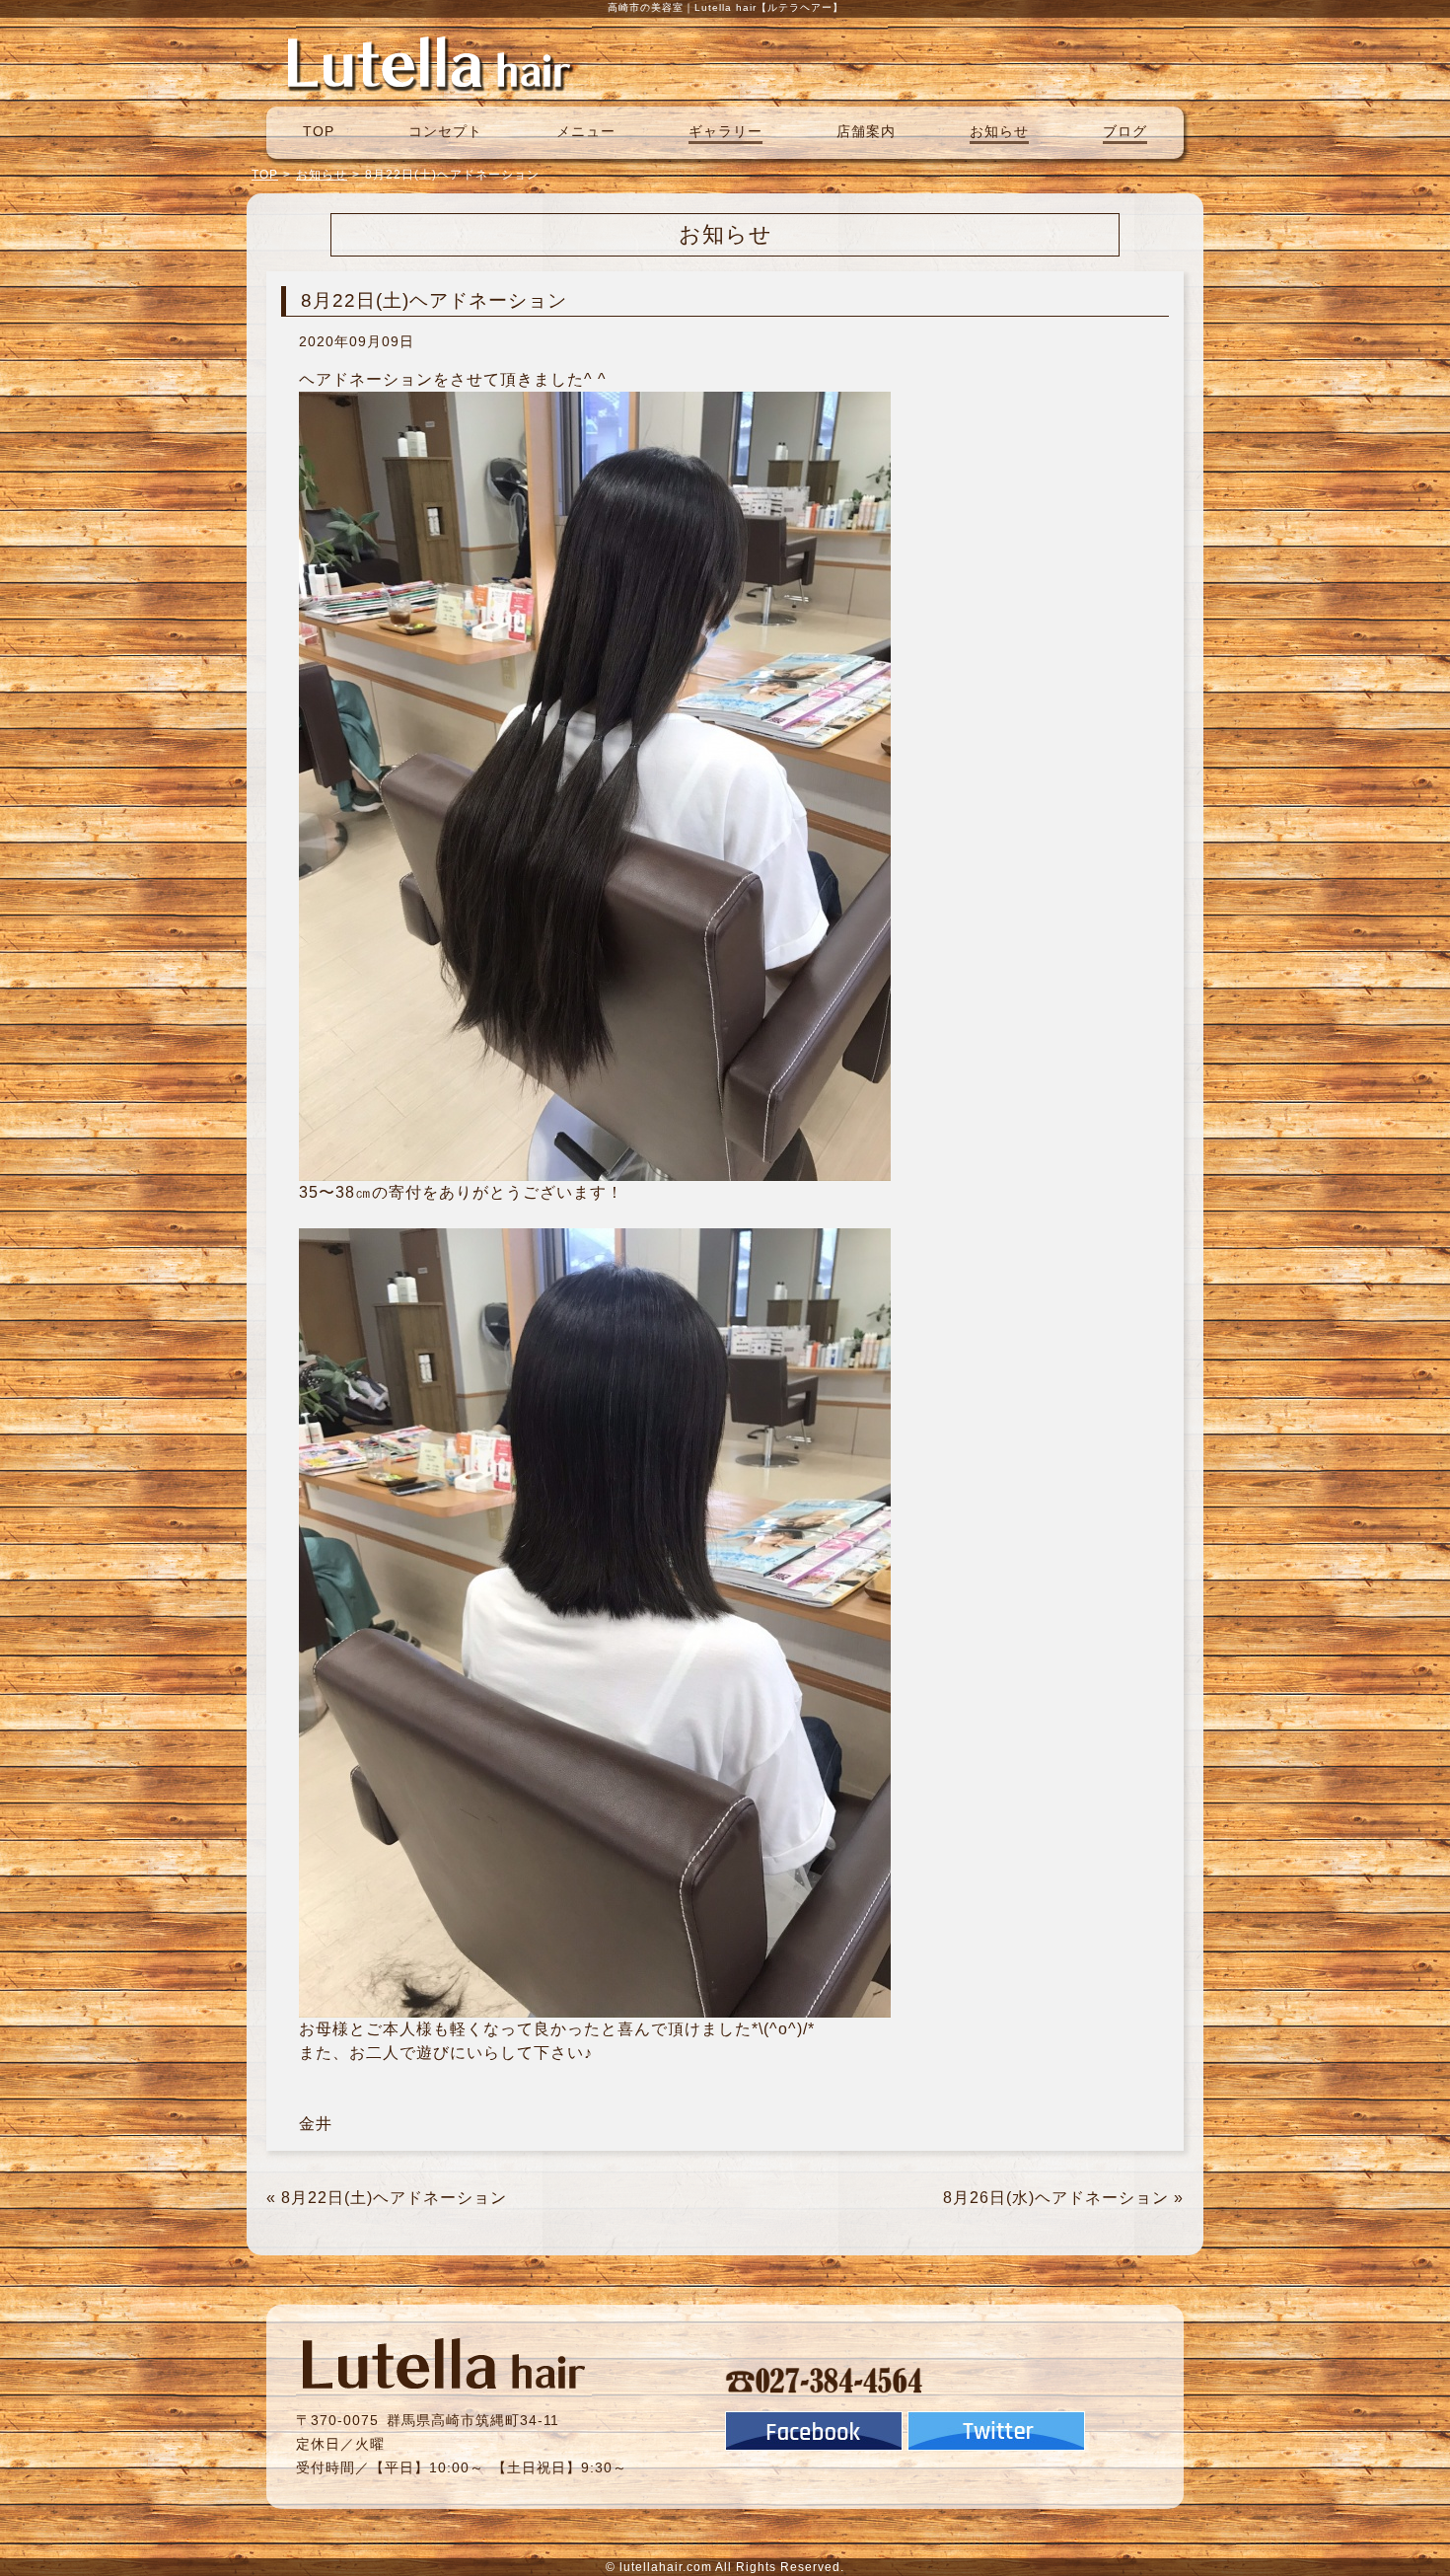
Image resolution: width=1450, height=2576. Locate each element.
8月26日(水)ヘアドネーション (1056, 2198)
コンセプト (445, 131)
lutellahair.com (666, 2567)
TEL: (825, 2380)
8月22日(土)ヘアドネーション (394, 2198)
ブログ (1125, 131)
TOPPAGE (429, 62)
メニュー (586, 131)
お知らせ (999, 131)
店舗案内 (866, 131)
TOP (319, 131)
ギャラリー (725, 131)
